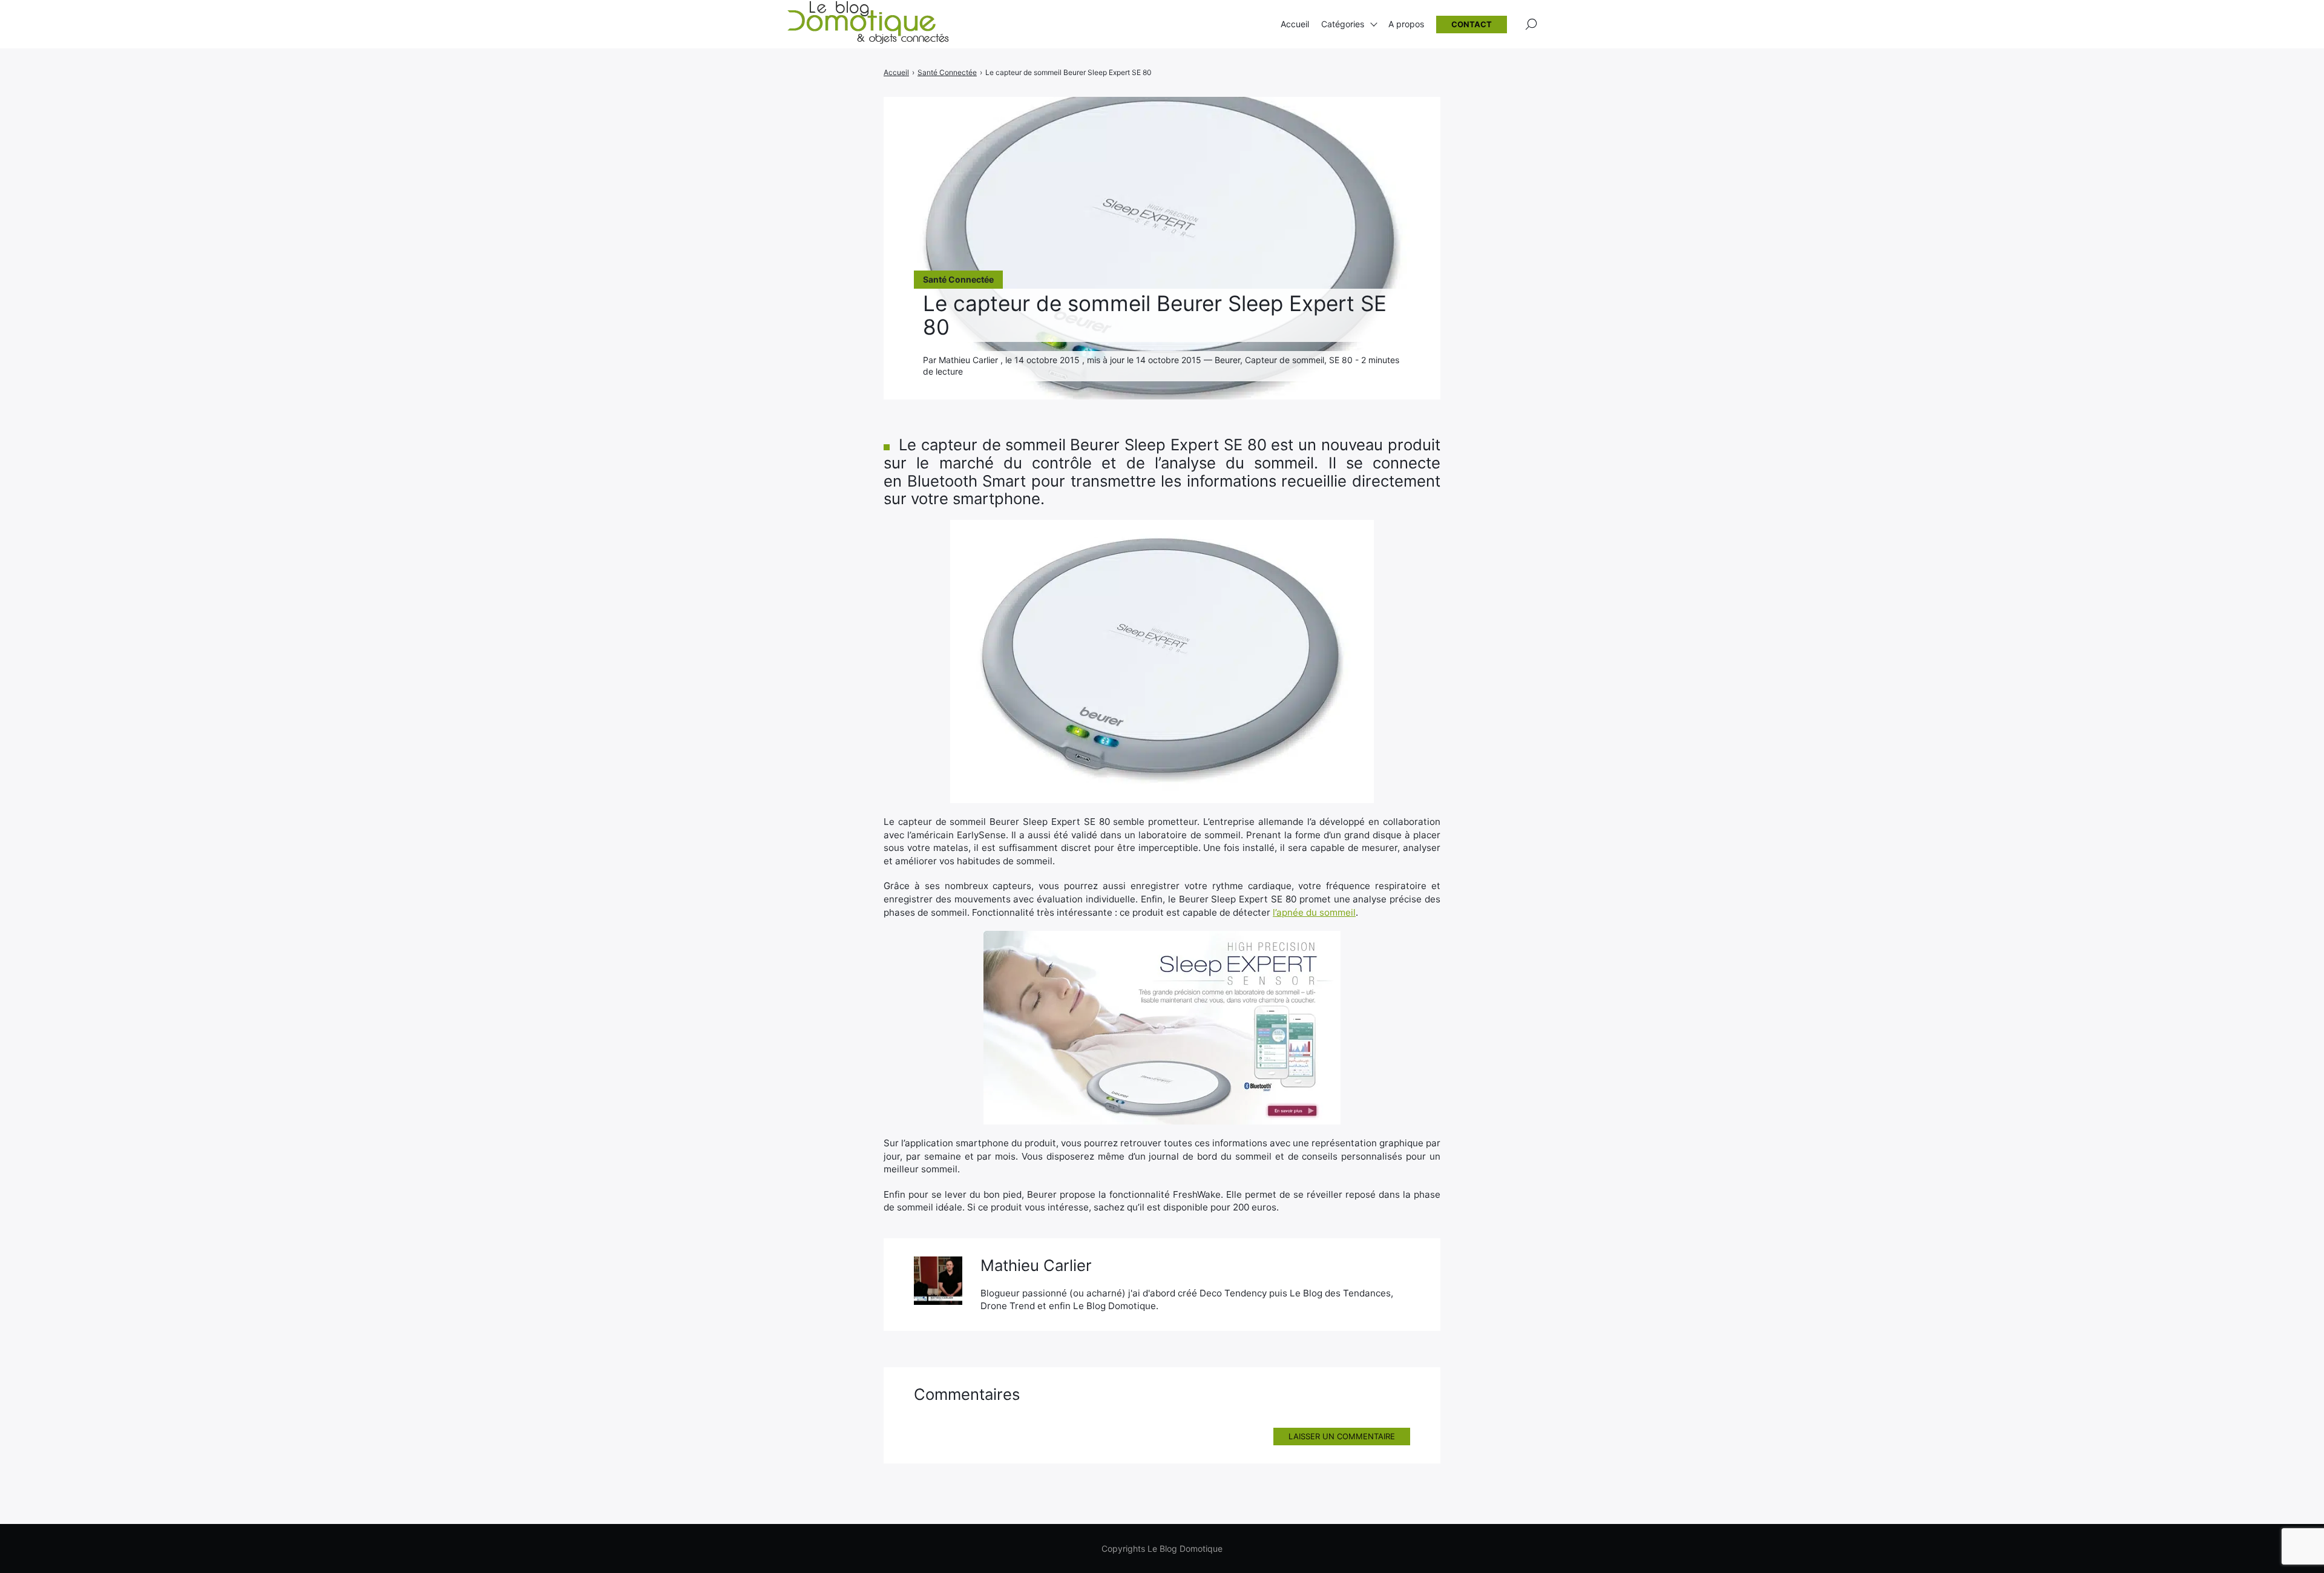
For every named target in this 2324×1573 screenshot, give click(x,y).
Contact (1472, 24)
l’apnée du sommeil (1314, 912)
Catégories (1343, 24)
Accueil (1295, 24)
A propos (1406, 24)
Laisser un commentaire (1342, 1436)
